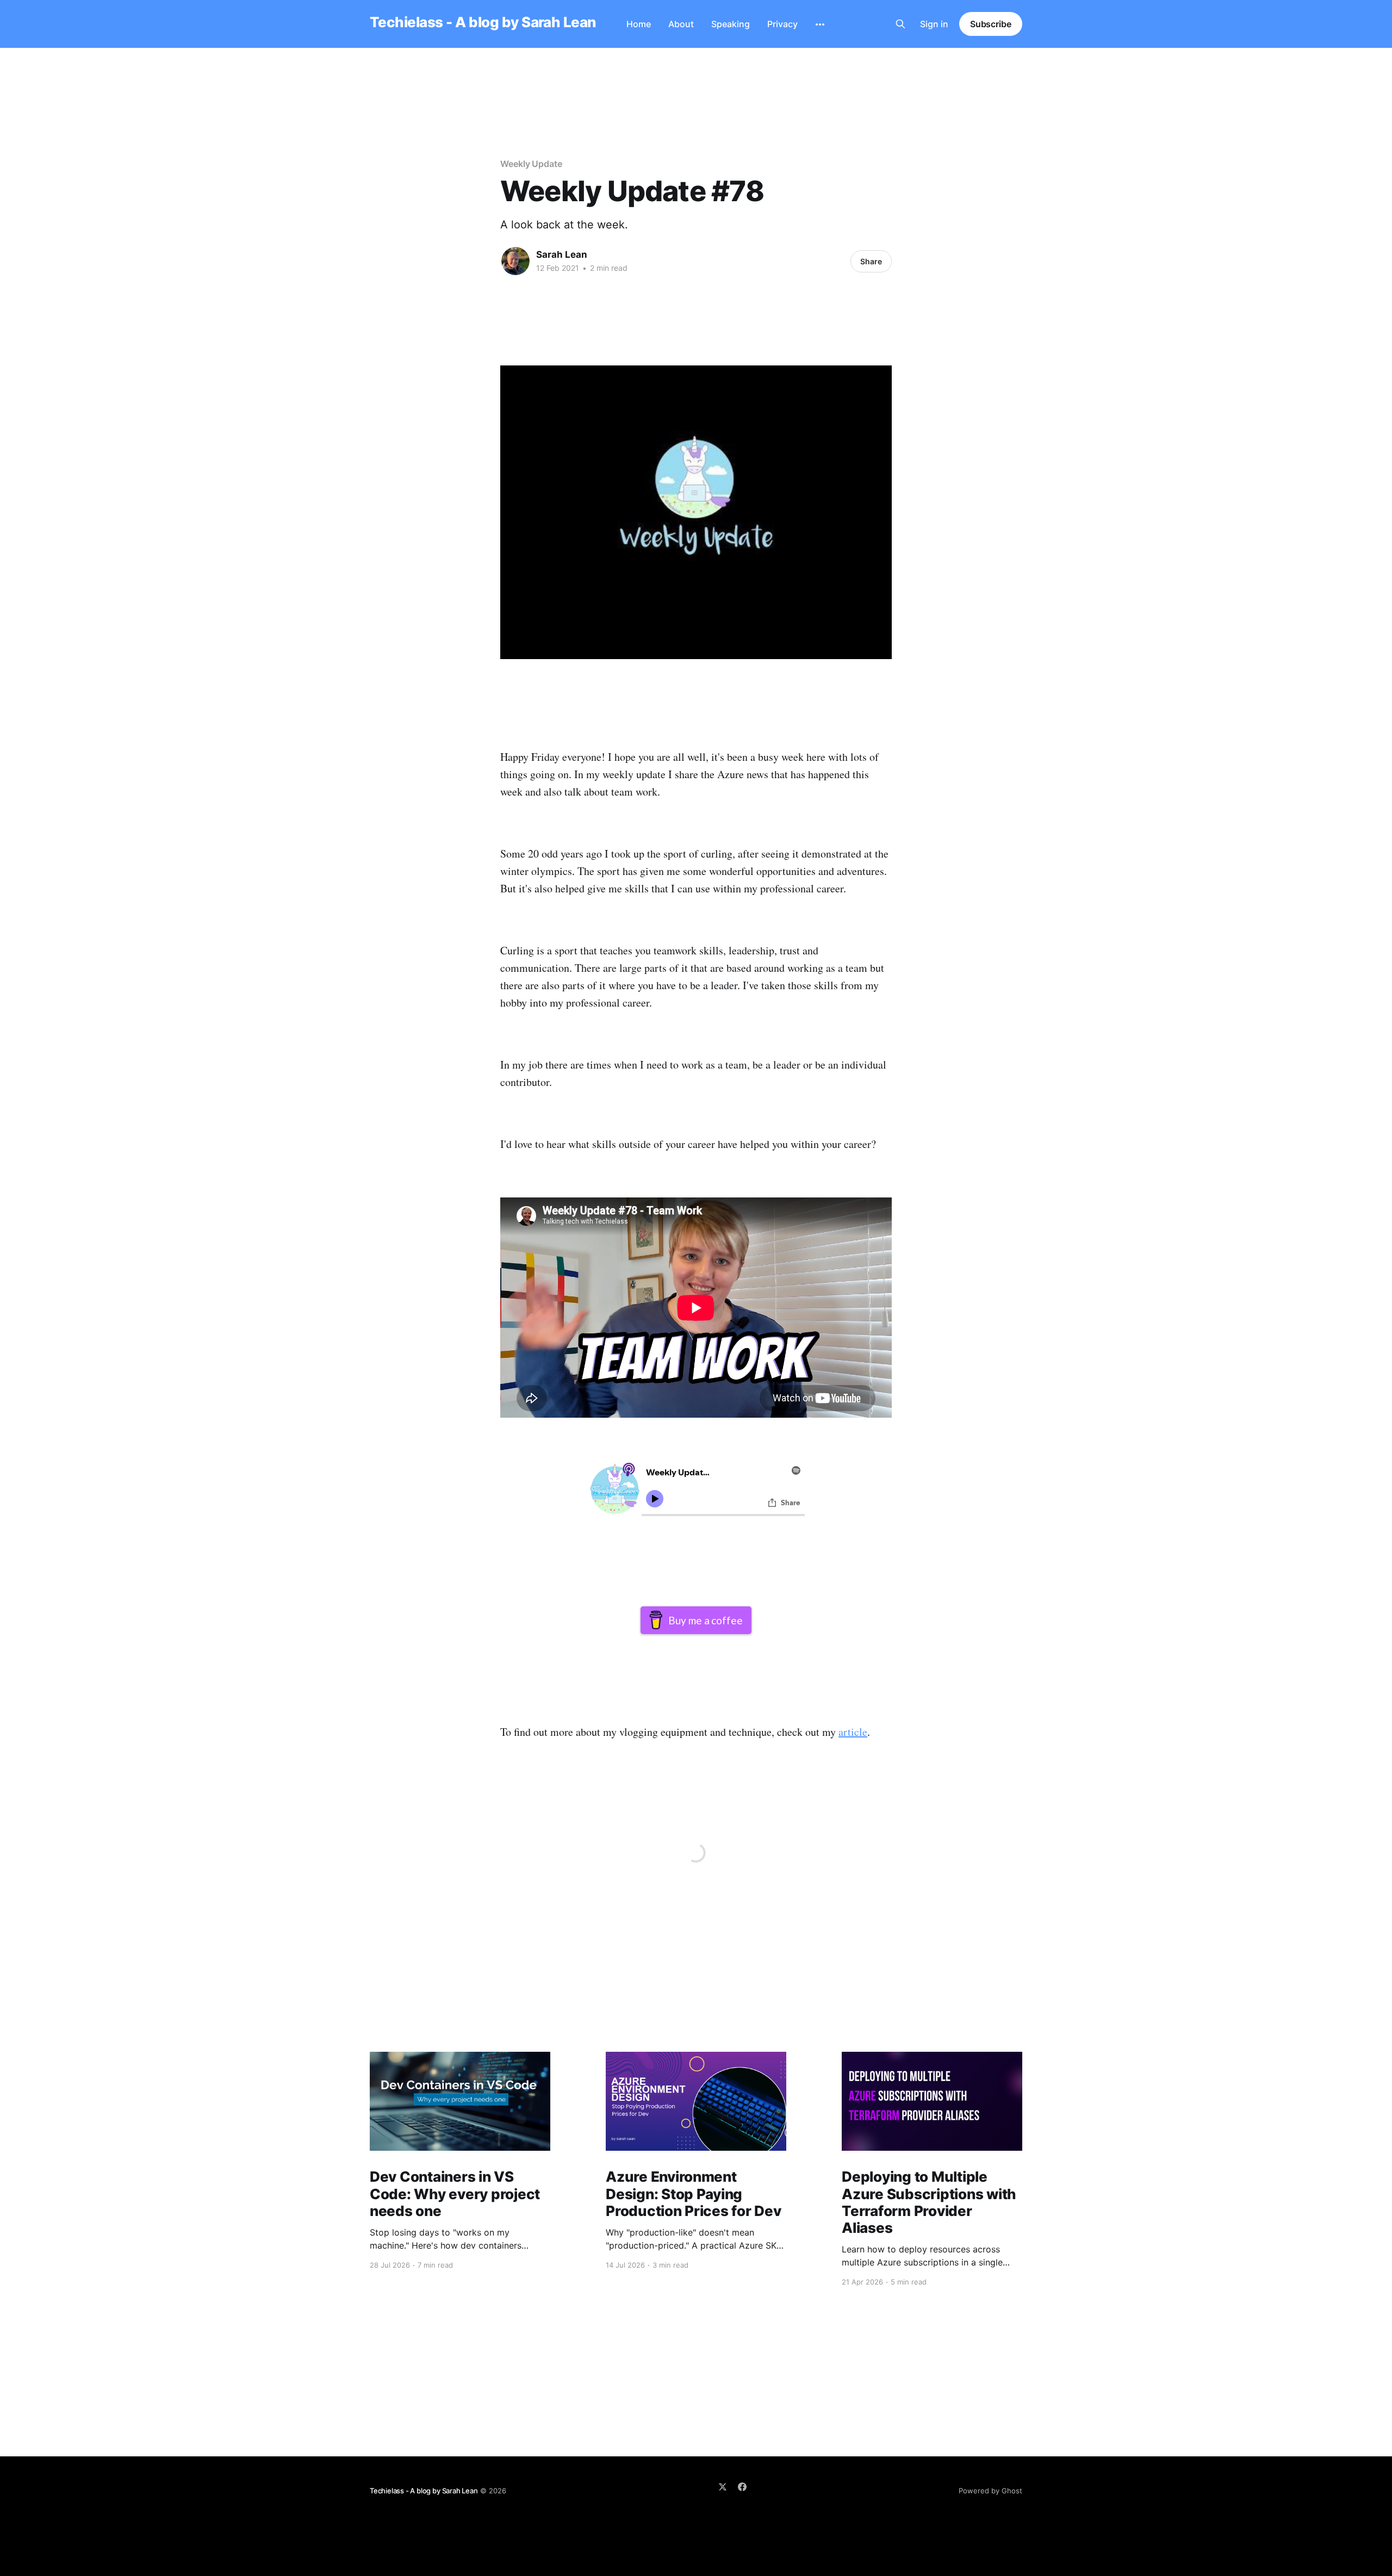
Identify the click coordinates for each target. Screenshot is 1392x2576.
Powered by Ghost (990, 2491)
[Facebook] (742, 2487)
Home (639, 24)
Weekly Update (531, 164)
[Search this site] (900, 24)
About (681, 24)
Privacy (782, 24)
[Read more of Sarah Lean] (515, 261)
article (853, 1732)
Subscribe (991, 24)
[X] (723, 2487)
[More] (820, 24)
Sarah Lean (562, 255)
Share (871, 261)
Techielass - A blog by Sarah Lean (483, 23)
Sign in (934, 24)
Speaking (731, 24)
